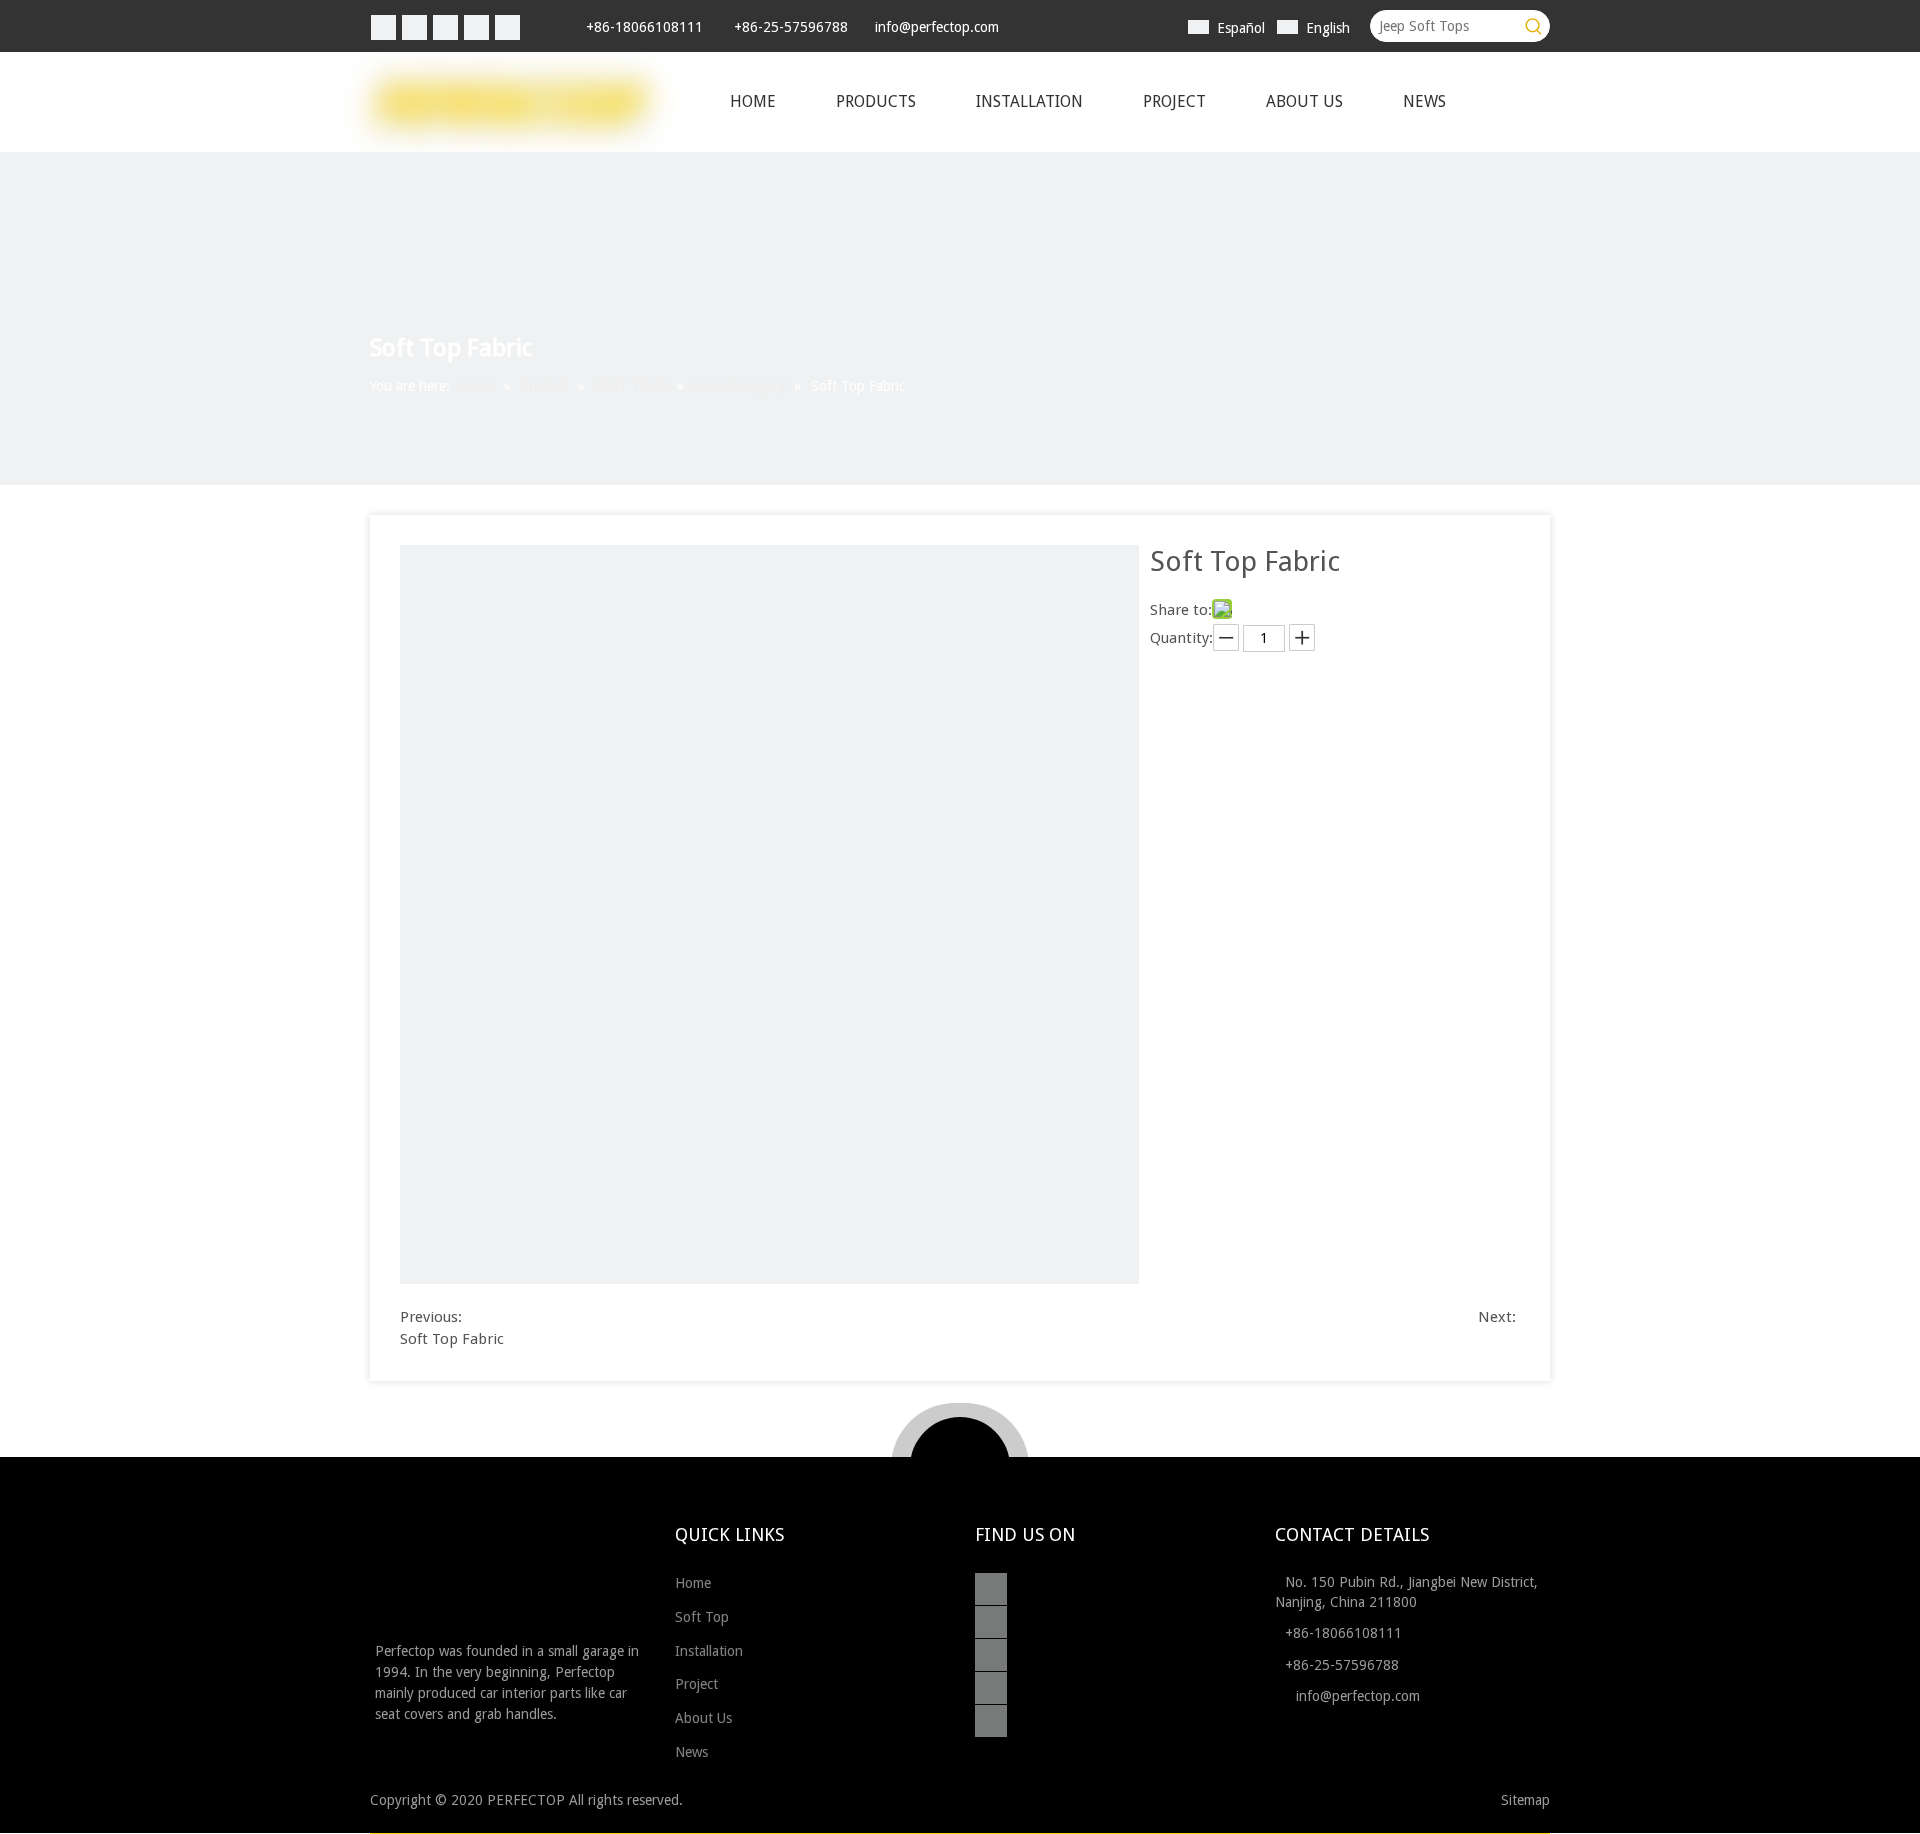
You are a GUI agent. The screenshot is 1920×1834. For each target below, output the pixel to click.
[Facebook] (383, 27)
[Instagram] (476, 27)
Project (698, 1684)
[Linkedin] (414, 27)
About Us (705, 1718)
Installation (711, 1651)
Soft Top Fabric (452, 1339)
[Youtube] (507, 27)
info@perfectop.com (937, 27)
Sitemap (1525, 1800)
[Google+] (996, 1622)
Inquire (1175, 663)
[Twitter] (445, 27)
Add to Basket (1252, 663)
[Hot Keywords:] (1534, 26)
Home (695, 1583)
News (693, 1752)
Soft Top (704, 1617)
